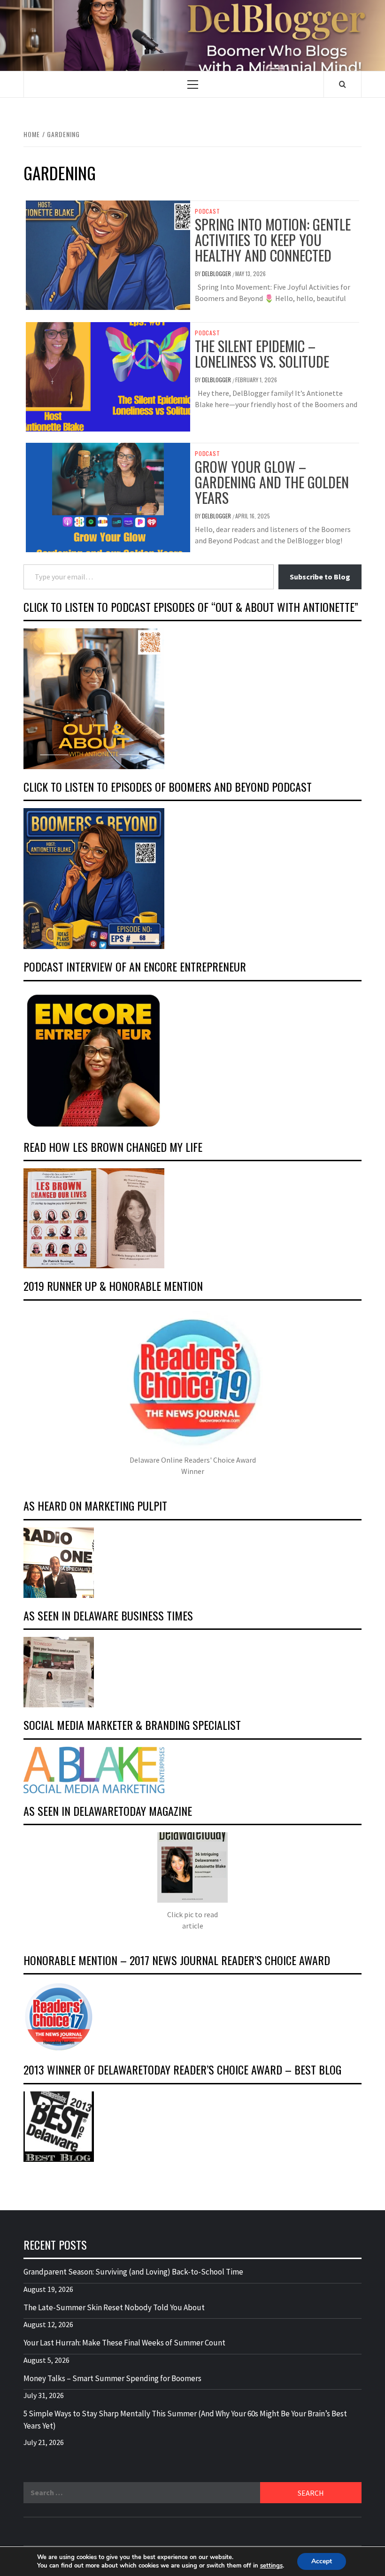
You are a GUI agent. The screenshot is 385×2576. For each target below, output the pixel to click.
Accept (322, 2561)
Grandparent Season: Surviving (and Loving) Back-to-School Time (133, 2272)
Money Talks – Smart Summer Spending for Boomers (112, 2378)
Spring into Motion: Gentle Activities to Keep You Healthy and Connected (273, 240)
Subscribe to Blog (320, 577)
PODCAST (208, 211)
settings (271, 2566)
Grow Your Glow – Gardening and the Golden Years (272, 482)
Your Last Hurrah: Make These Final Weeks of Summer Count (124, 2343)
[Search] (343, 84)
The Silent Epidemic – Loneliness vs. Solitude (262, 354)
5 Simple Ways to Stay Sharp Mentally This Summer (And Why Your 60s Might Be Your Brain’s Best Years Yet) (185, 2420)
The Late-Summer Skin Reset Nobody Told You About (114, 2307)
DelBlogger (217, 274)
